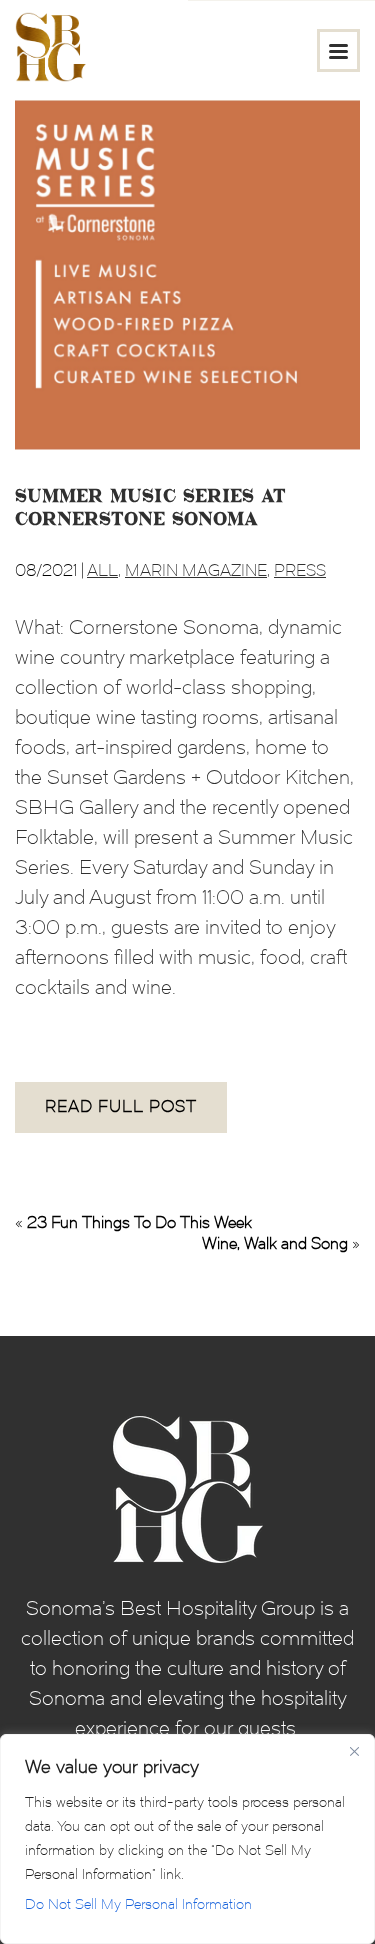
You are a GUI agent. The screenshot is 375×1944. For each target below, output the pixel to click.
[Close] (354, 1751)
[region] (187, 1839)
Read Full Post (121, 1106)
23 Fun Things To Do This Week (139, 1222)
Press (300, 570)
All (102, 570)
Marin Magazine (196, 570)
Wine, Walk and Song (275, 1243)
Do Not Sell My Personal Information (138, 1904)
